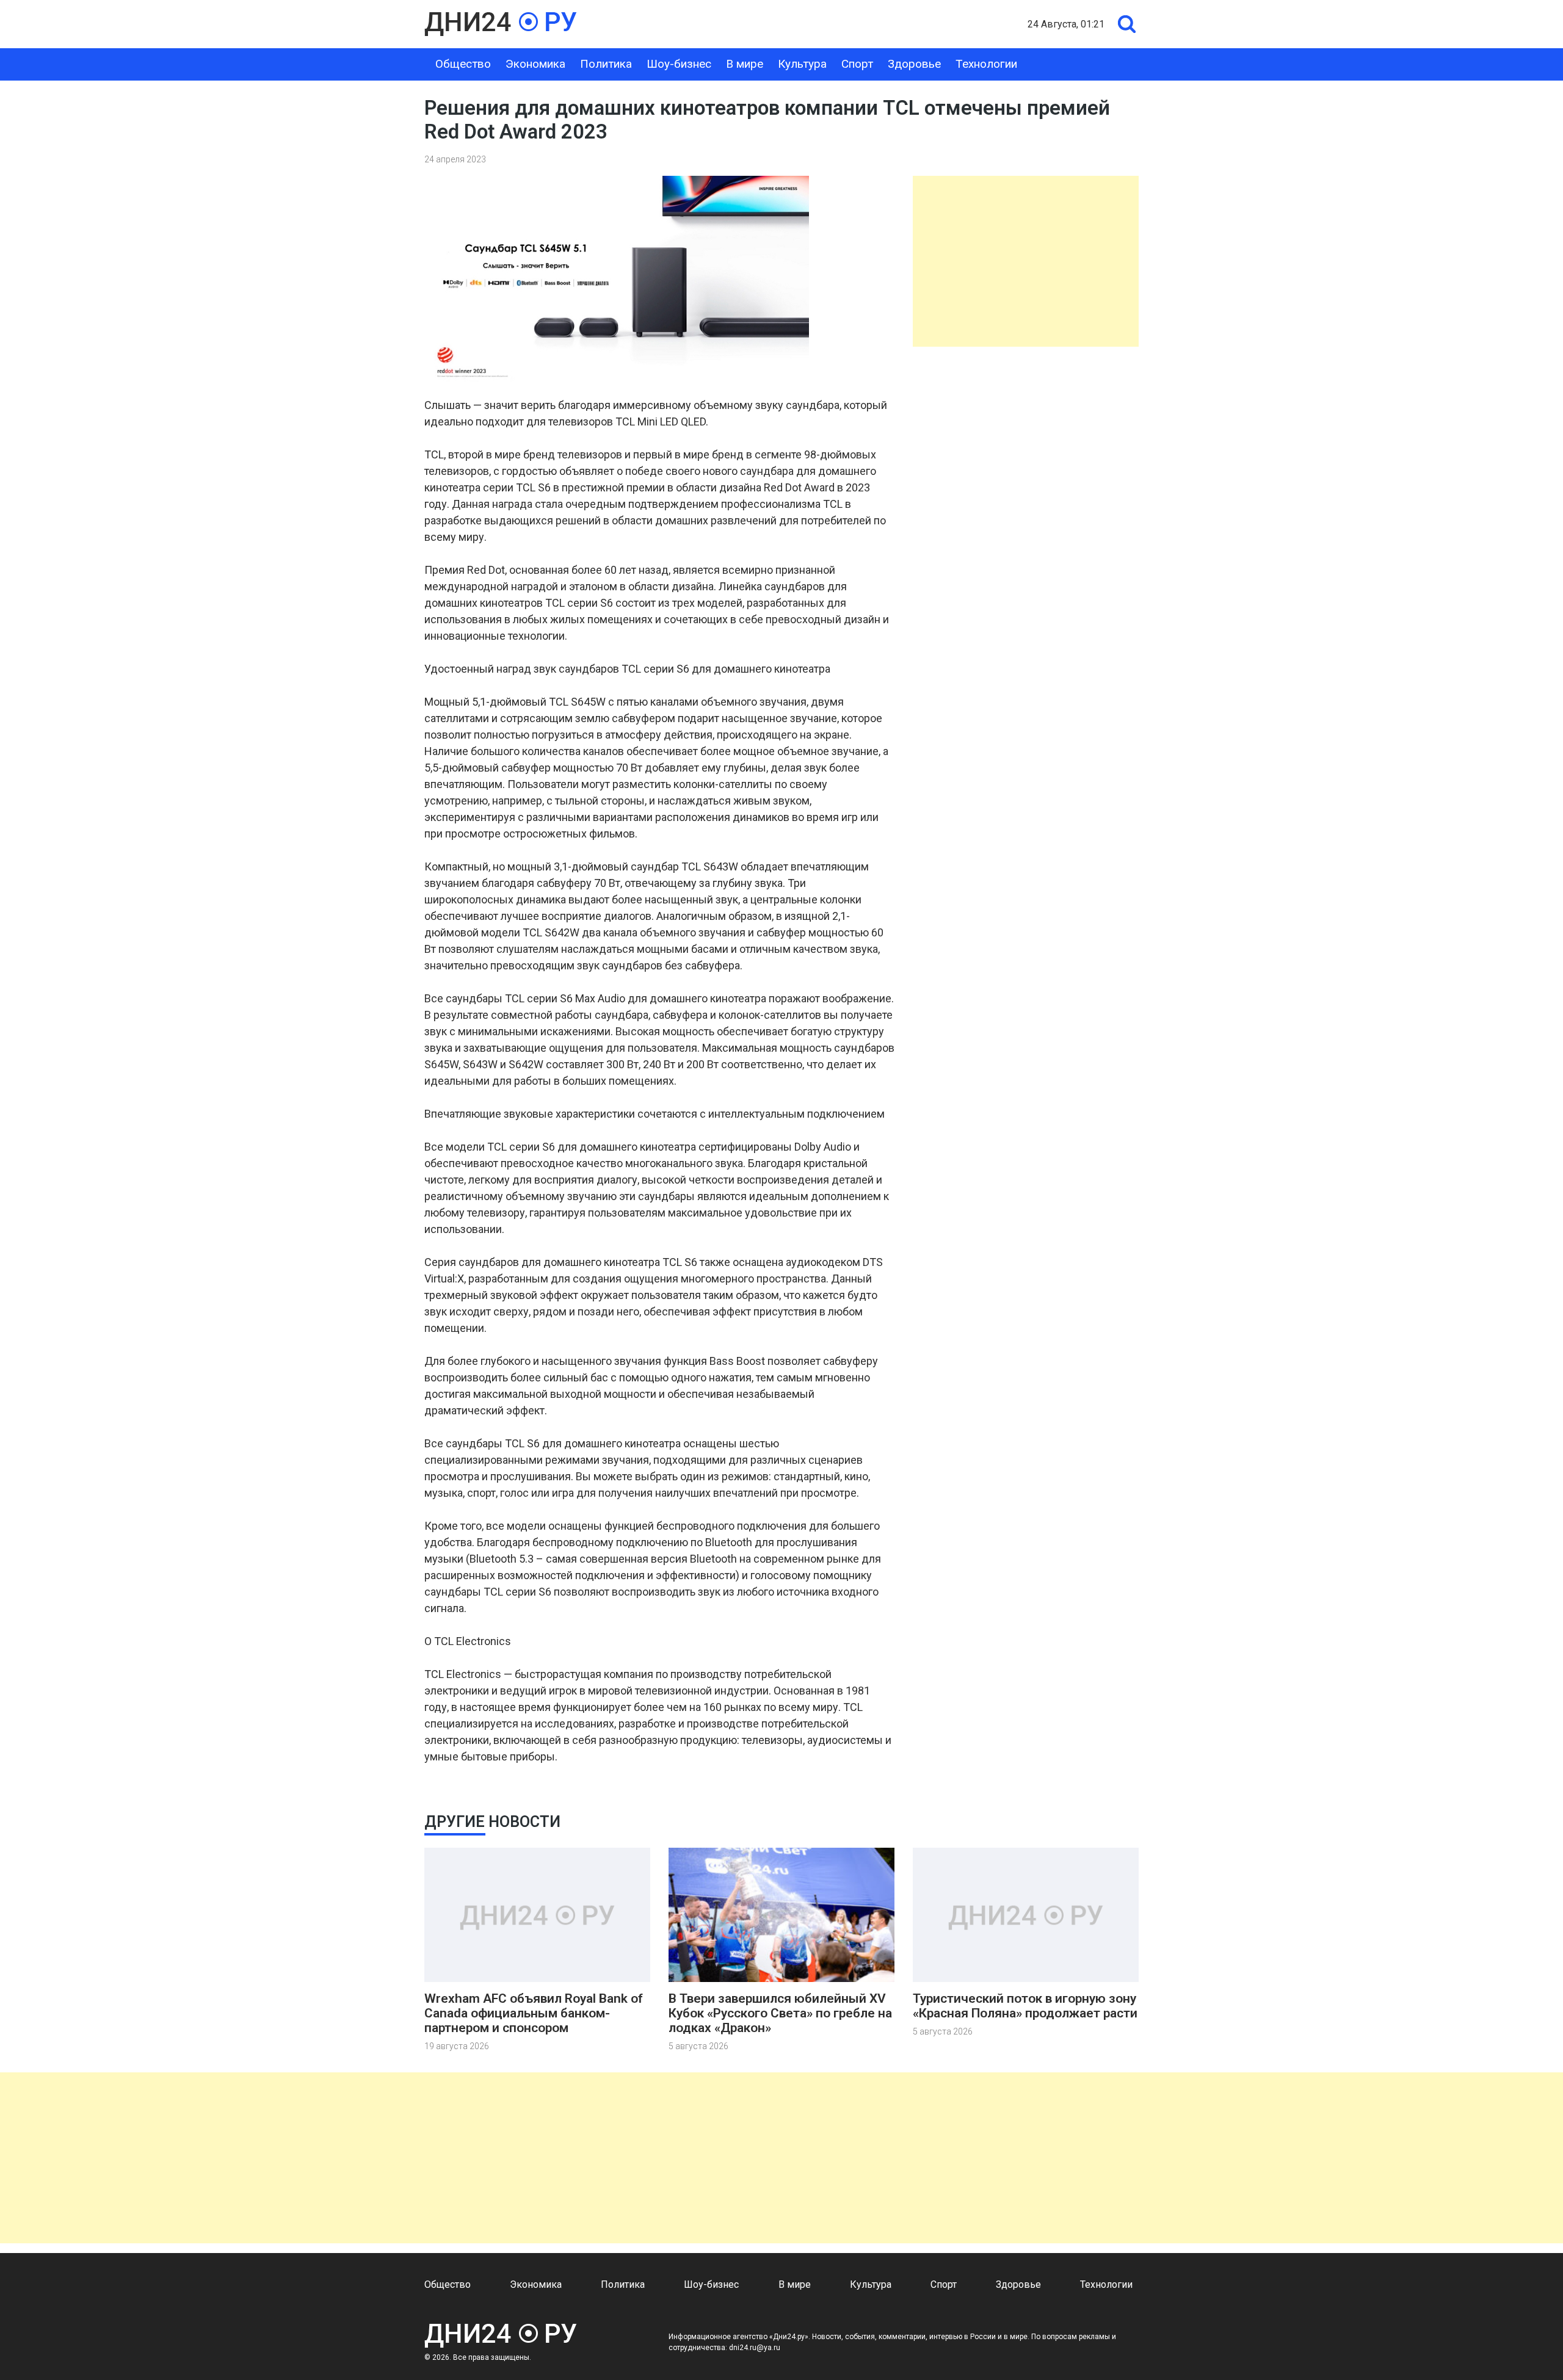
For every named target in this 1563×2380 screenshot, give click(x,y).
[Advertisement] (1026, 261)
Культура (802, 64)
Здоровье (914, 64)
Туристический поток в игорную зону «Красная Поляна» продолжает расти (1025, 2006)
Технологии (986, 64)
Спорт (857, 64)
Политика (606, 64)
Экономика (535, 64)
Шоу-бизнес (679, 64)
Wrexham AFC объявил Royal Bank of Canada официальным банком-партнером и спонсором (534, 2013)
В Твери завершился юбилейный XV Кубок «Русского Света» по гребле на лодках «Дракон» (780, 2013)
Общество (463, 64)
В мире (745, 64)
